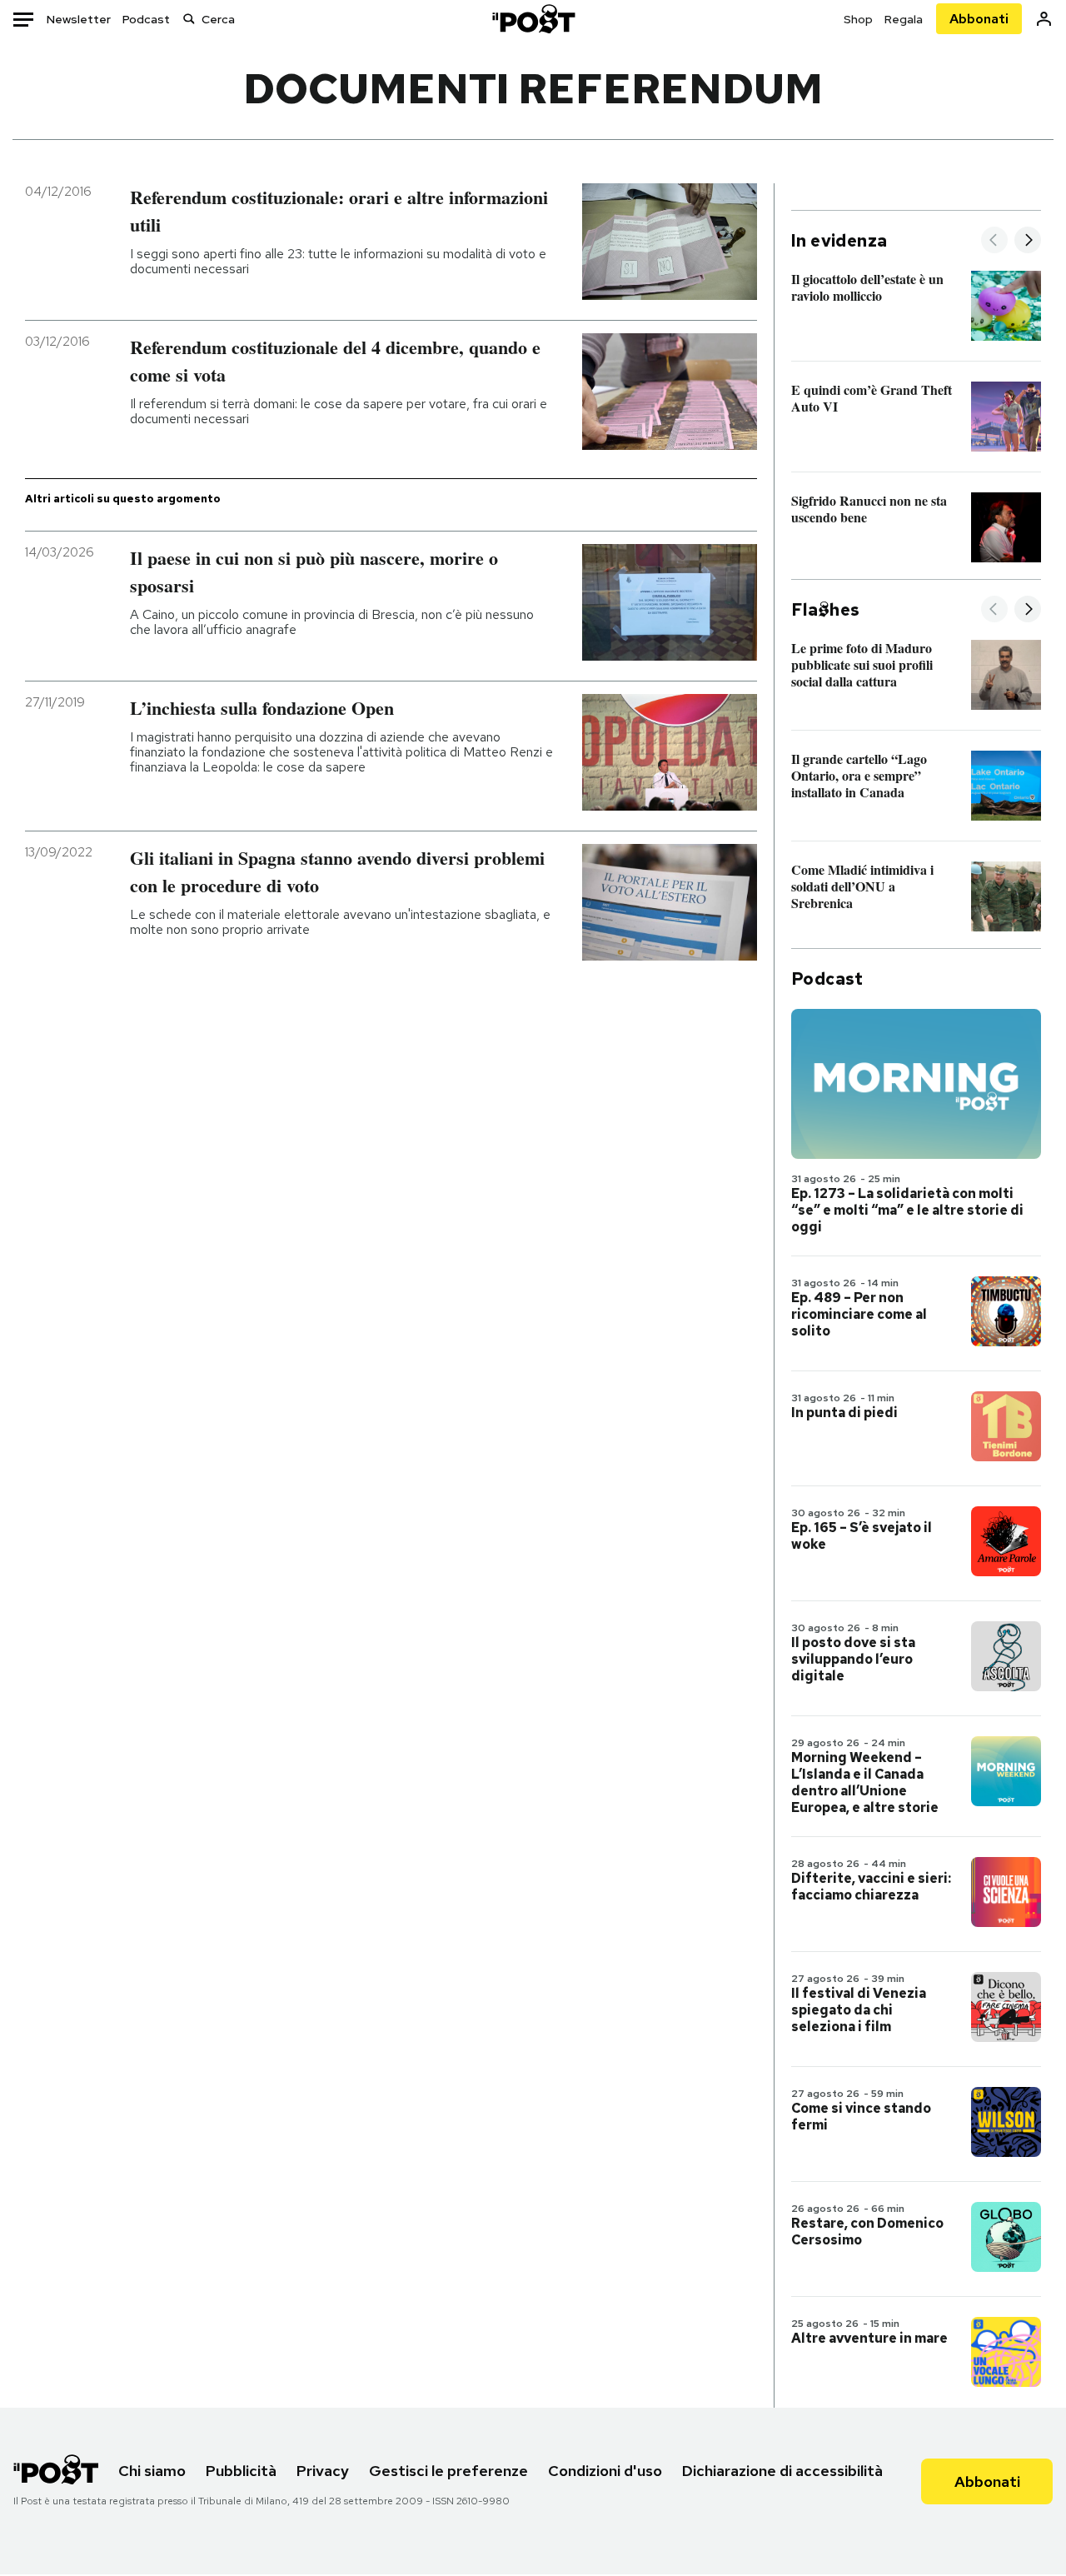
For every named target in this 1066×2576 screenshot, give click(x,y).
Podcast (146, 19)
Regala (904, 19)
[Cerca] (189, 19)
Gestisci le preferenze (448, 2471)
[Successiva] (1028, 241)
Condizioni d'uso (605, 2471)
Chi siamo (152, 2471)
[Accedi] (1044, 19)
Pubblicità (241, 2471)
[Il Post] (533, 19)
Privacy (323, 2471)
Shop (858, 19)
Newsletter (79, 19)
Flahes (825, 610)
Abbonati (979, 19)
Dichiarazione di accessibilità (782, 2471)
